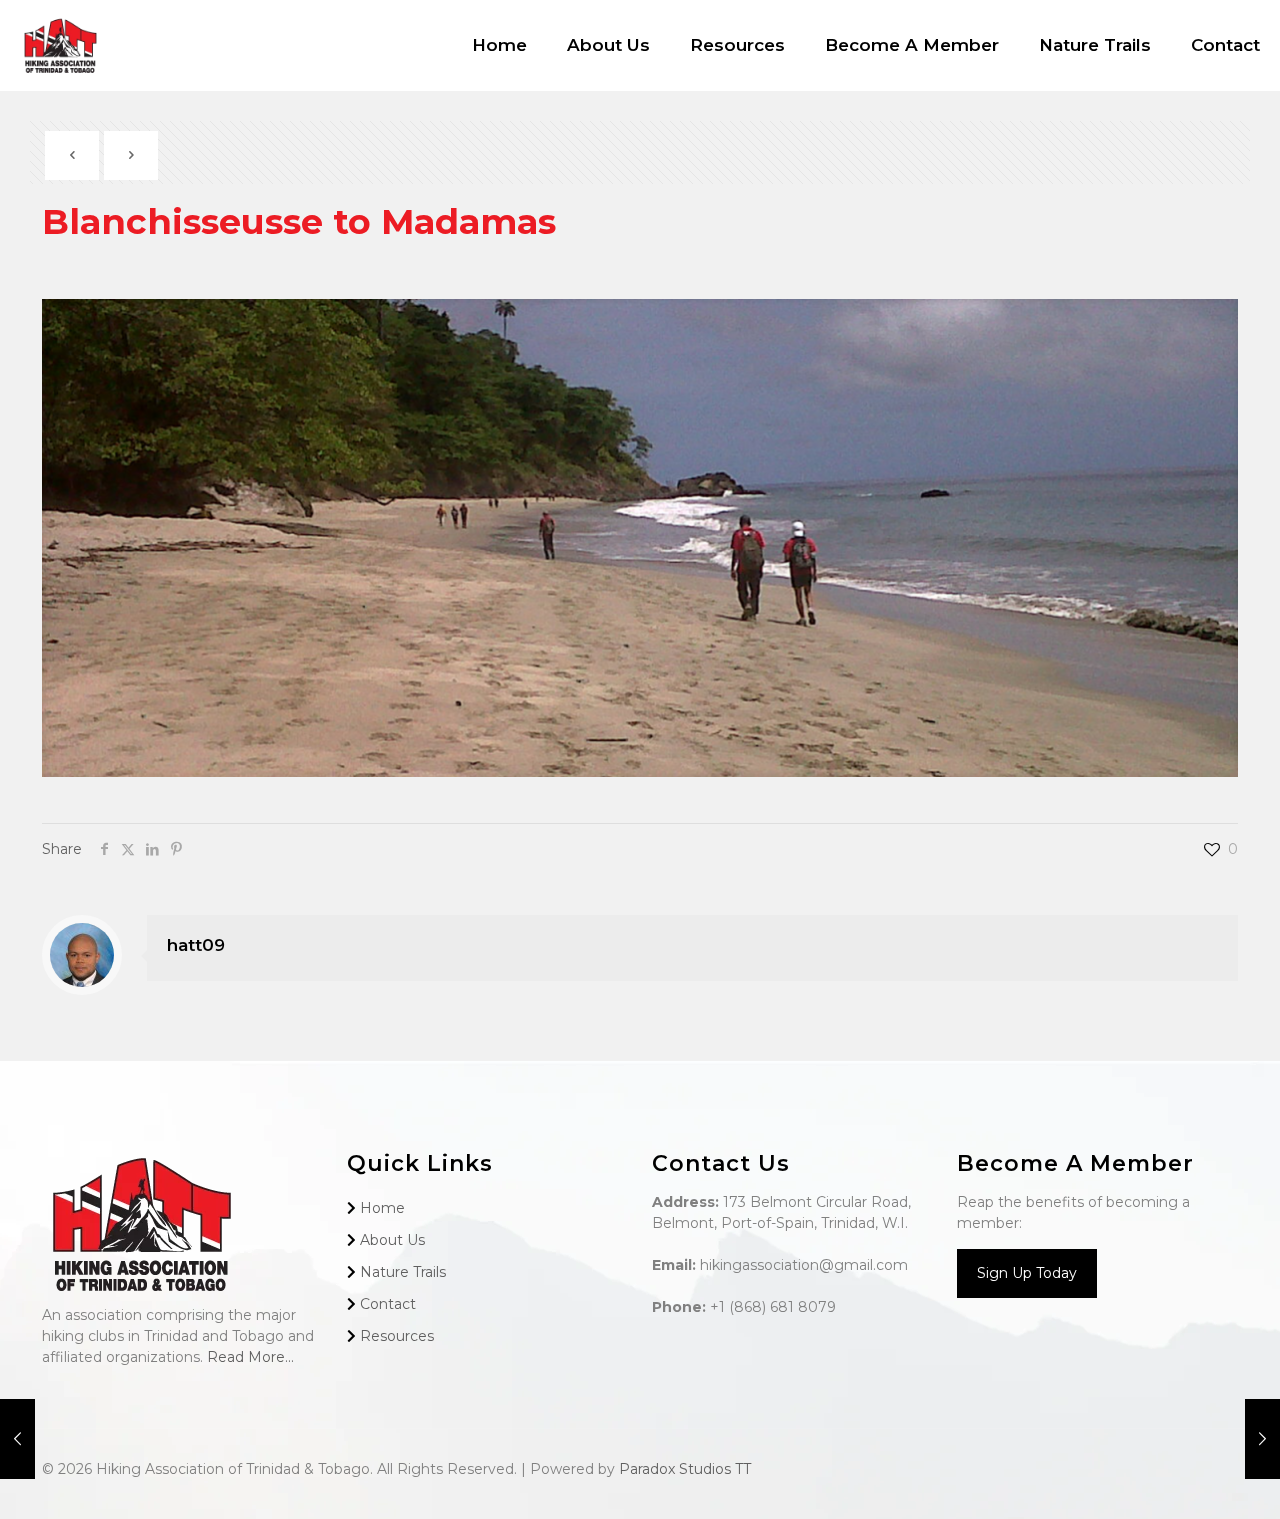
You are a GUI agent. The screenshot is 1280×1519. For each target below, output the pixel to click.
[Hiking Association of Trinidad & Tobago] (60, 45)
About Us (392, 1240)
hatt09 (196, 945)
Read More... (250, 1357)
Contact (388, 1304)
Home (382, 1208)
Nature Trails (403, 1272)
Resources (397, 1336)
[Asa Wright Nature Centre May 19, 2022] (1262, 1439)
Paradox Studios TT (685, 1469)
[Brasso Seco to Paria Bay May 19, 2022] (17, 1439)
